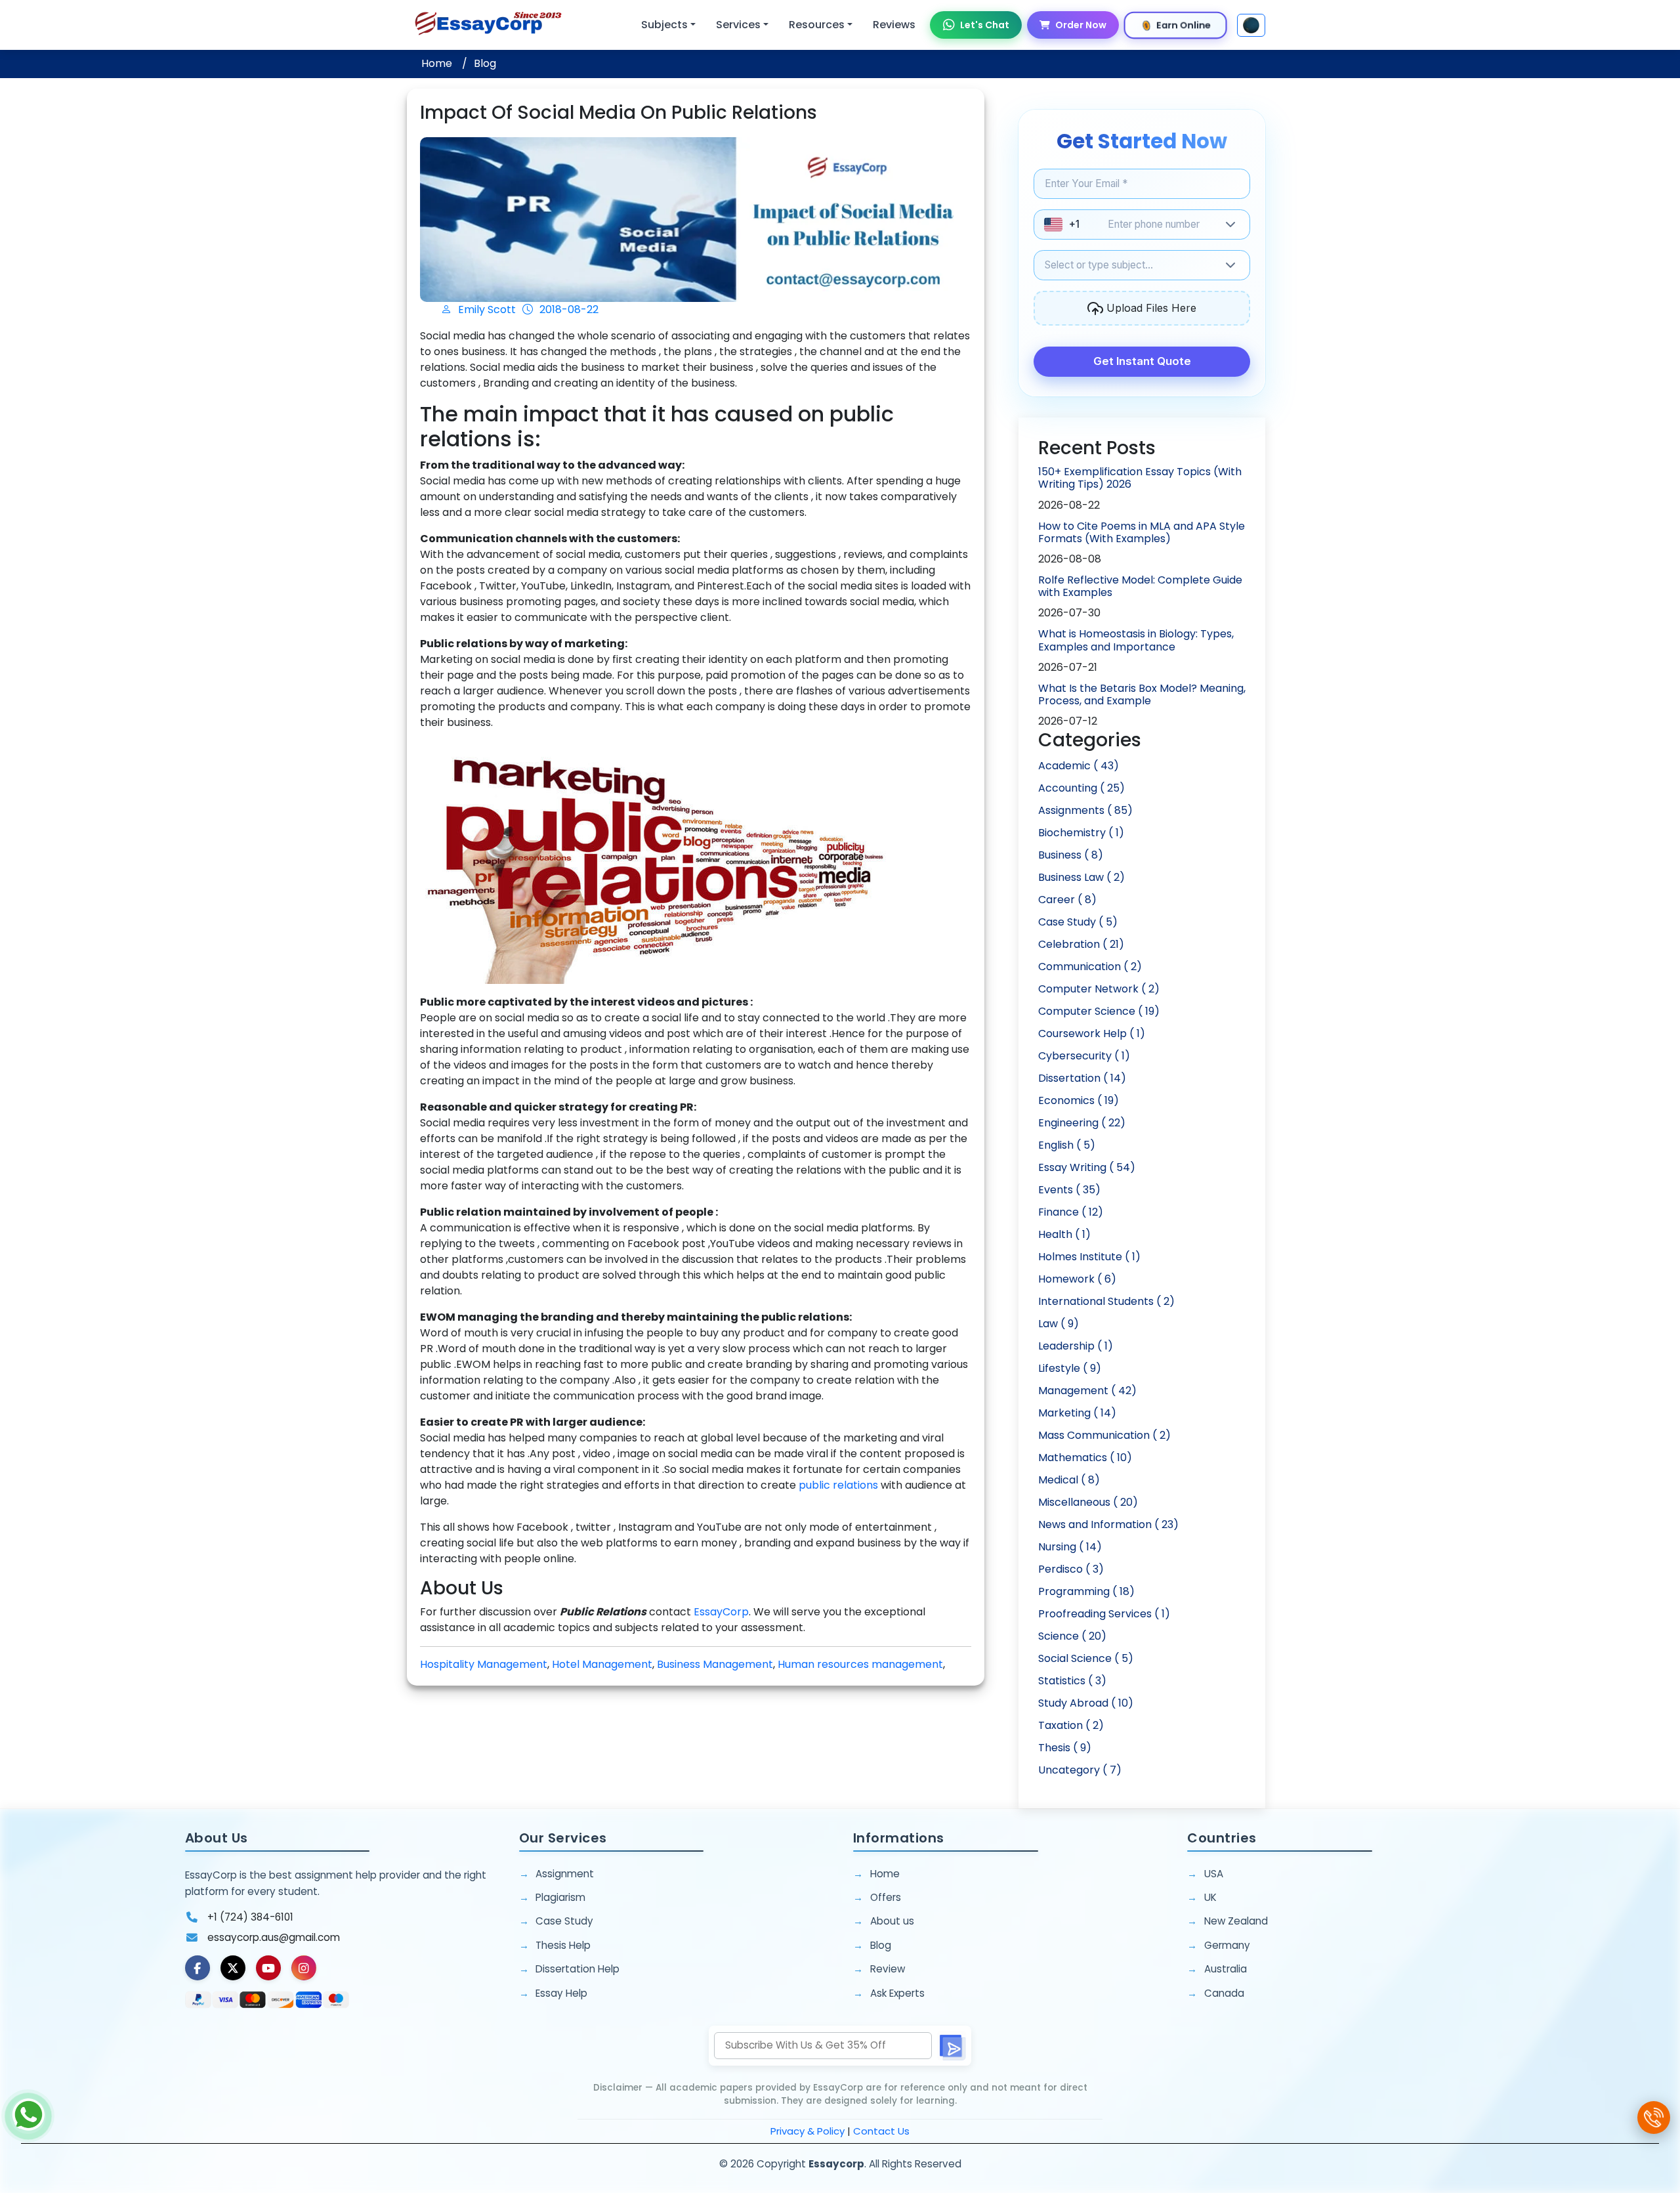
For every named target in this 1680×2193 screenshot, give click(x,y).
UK (1210, 1897)
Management (1087, 1391)
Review (888, 1969)
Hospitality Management (484, 1664)
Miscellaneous (1088, 1502)
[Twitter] (233, 1968)
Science (1072, 1636)
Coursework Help (1092, 1033)
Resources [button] (817, 25)
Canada (1224, 1993)
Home (437, 63)
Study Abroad (1086, 1703)
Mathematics (1085, 1458)
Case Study (1078, 922)
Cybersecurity (1084, 1056)
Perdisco (1071, 1569)
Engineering (1082, 1123)
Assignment (565, 1874)
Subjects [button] (664, 25)
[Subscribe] (952, 2046)
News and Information (1108, 1524)
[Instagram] (304, 1968)
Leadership (1076, 1346)
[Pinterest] (268, 1968)
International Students (1106, 1301)
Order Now (1081, 25)
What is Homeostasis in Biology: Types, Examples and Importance (1136, 640)
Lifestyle (1070, 1368)
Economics (1079, 1100)
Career (1067, 900)
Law (1059, 1324)
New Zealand (1236, 1921)
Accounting (1081, 788)
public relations (838, 1485)
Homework (1077, 1279)
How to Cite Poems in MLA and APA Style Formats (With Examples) (1142, 532)
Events (1069, 1190)
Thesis (1065, 1748)
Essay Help (561, 1993)
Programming (1086, 1591)
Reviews (894, 25)
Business (1071, 855)
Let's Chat (985, 25)
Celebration (1081, 944)
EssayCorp (721, 1612)
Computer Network (1099, 989)
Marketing (1077, 1413)
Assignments (1085, 810)
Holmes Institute (1089, 1257)
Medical (1069, 1480)
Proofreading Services (1104, 1614)
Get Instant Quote (1142, 361)
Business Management (715, 1664)
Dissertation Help (577, 1969)
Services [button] (738, 25)
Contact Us (881, 2131)
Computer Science (1099, 1011)
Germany (1227, 1945)
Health (1064, 1234)
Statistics (1072, 1681)
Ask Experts (897, 1993)
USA (1214, 1874)
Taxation (1071, 1725)
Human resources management (860, 1664)
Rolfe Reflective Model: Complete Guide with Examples (1140, 586)
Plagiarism (560, 1897)
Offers (886, 1897)
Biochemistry (1081, 833)
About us (892, 1921)
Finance (1071, 1212)
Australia (1226, 1969)
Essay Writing (1087, 1167)
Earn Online (1184, 25)
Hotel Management (602, 1664)
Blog (485, 63)
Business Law (1081, 877)
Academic (1079, 766)
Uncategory (1080, 1770)
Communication (1090, 967)
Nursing (1070, 1547)
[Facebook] (198, 1968)
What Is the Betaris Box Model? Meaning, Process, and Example (1142, 694)
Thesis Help (563, 1945)
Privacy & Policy (808, 2131)
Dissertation (1082, 1078)
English (1067, 1145)
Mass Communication (1104, 1435)
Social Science (1086, 1658)
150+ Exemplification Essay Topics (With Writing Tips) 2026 (1140, 478)
